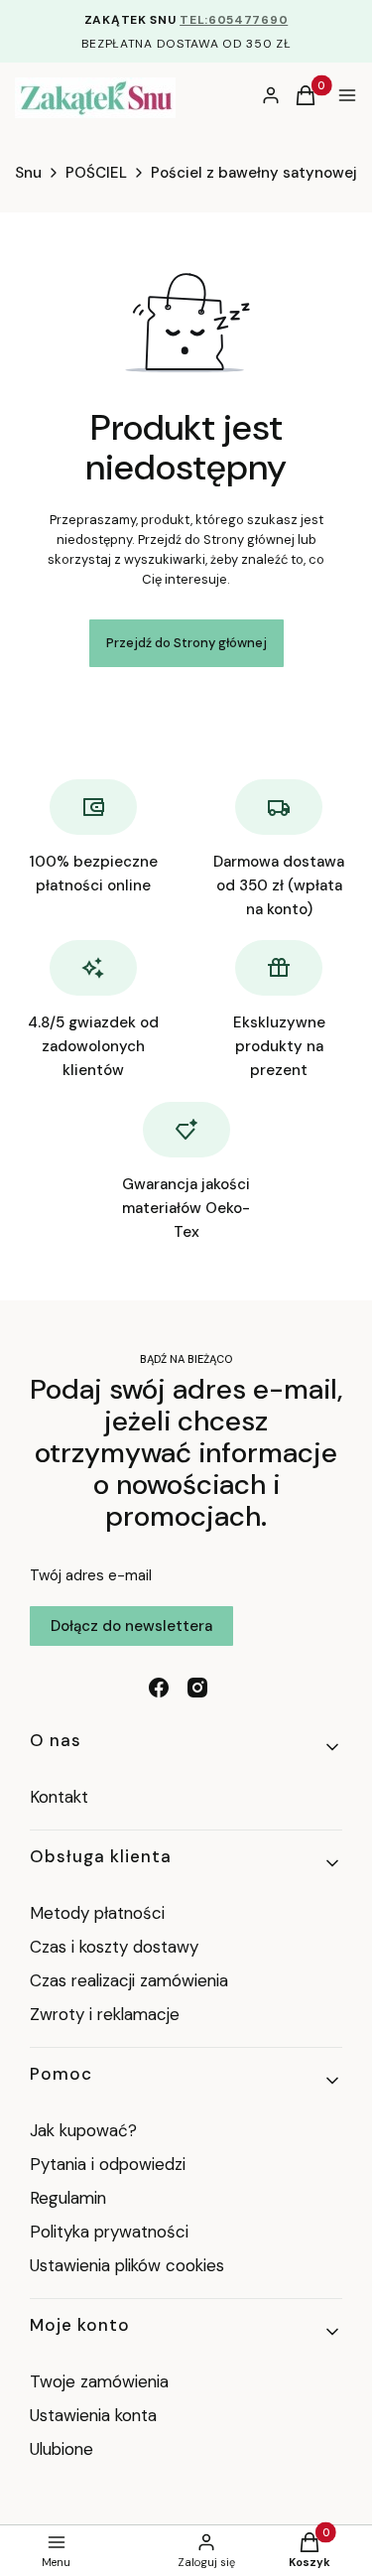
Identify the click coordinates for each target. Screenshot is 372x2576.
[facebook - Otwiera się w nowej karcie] (159, 1688)
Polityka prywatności (109, 2232)
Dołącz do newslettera (131, 1626)
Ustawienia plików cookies (129, 2265)
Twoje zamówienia (99, 2381)
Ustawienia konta (93, 2415)
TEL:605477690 (234, 20)
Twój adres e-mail (91, 1575)
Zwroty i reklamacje (105, 2014)
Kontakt (59, 1797)
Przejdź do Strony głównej (186, 643)
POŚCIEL (96, 173)
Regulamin (68, 2198)
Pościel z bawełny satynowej (254, 173)
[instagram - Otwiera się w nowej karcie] (197, 1688)
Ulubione (62, 2449)
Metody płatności (97, 1913)
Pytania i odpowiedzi (108, 2164)
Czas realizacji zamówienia (129, 1980)
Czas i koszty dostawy (114, 1947)
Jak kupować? (83, 2130)
